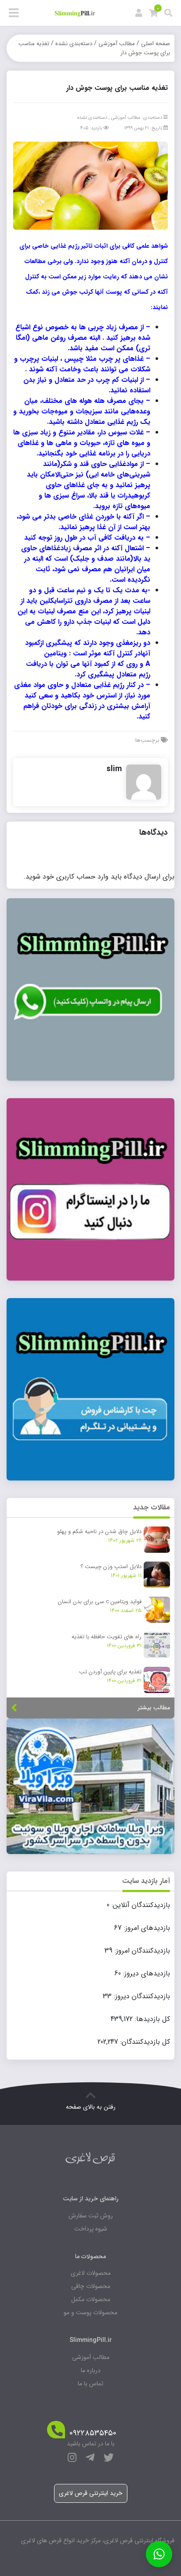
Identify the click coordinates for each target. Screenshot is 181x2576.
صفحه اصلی (156, 44)
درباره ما (91, 2370)
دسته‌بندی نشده (74, 44)
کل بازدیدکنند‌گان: (144, 2042)
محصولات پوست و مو (90, 2313)
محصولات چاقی (91, 2286)
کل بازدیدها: (151, 2019)
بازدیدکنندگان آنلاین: (140, 1905)
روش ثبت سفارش (91, 2216)
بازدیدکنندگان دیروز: (141, 1996)
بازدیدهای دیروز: (145, 1974)
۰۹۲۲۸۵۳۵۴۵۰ (93, 2433)
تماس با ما (90, 2384)
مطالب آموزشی (117, 44)
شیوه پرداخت (91, 2229)
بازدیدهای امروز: (146, 1928)
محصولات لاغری (91, 2273)
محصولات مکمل (91, 2299)
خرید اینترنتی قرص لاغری (91, 2493)
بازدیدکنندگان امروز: (141, 1951)
